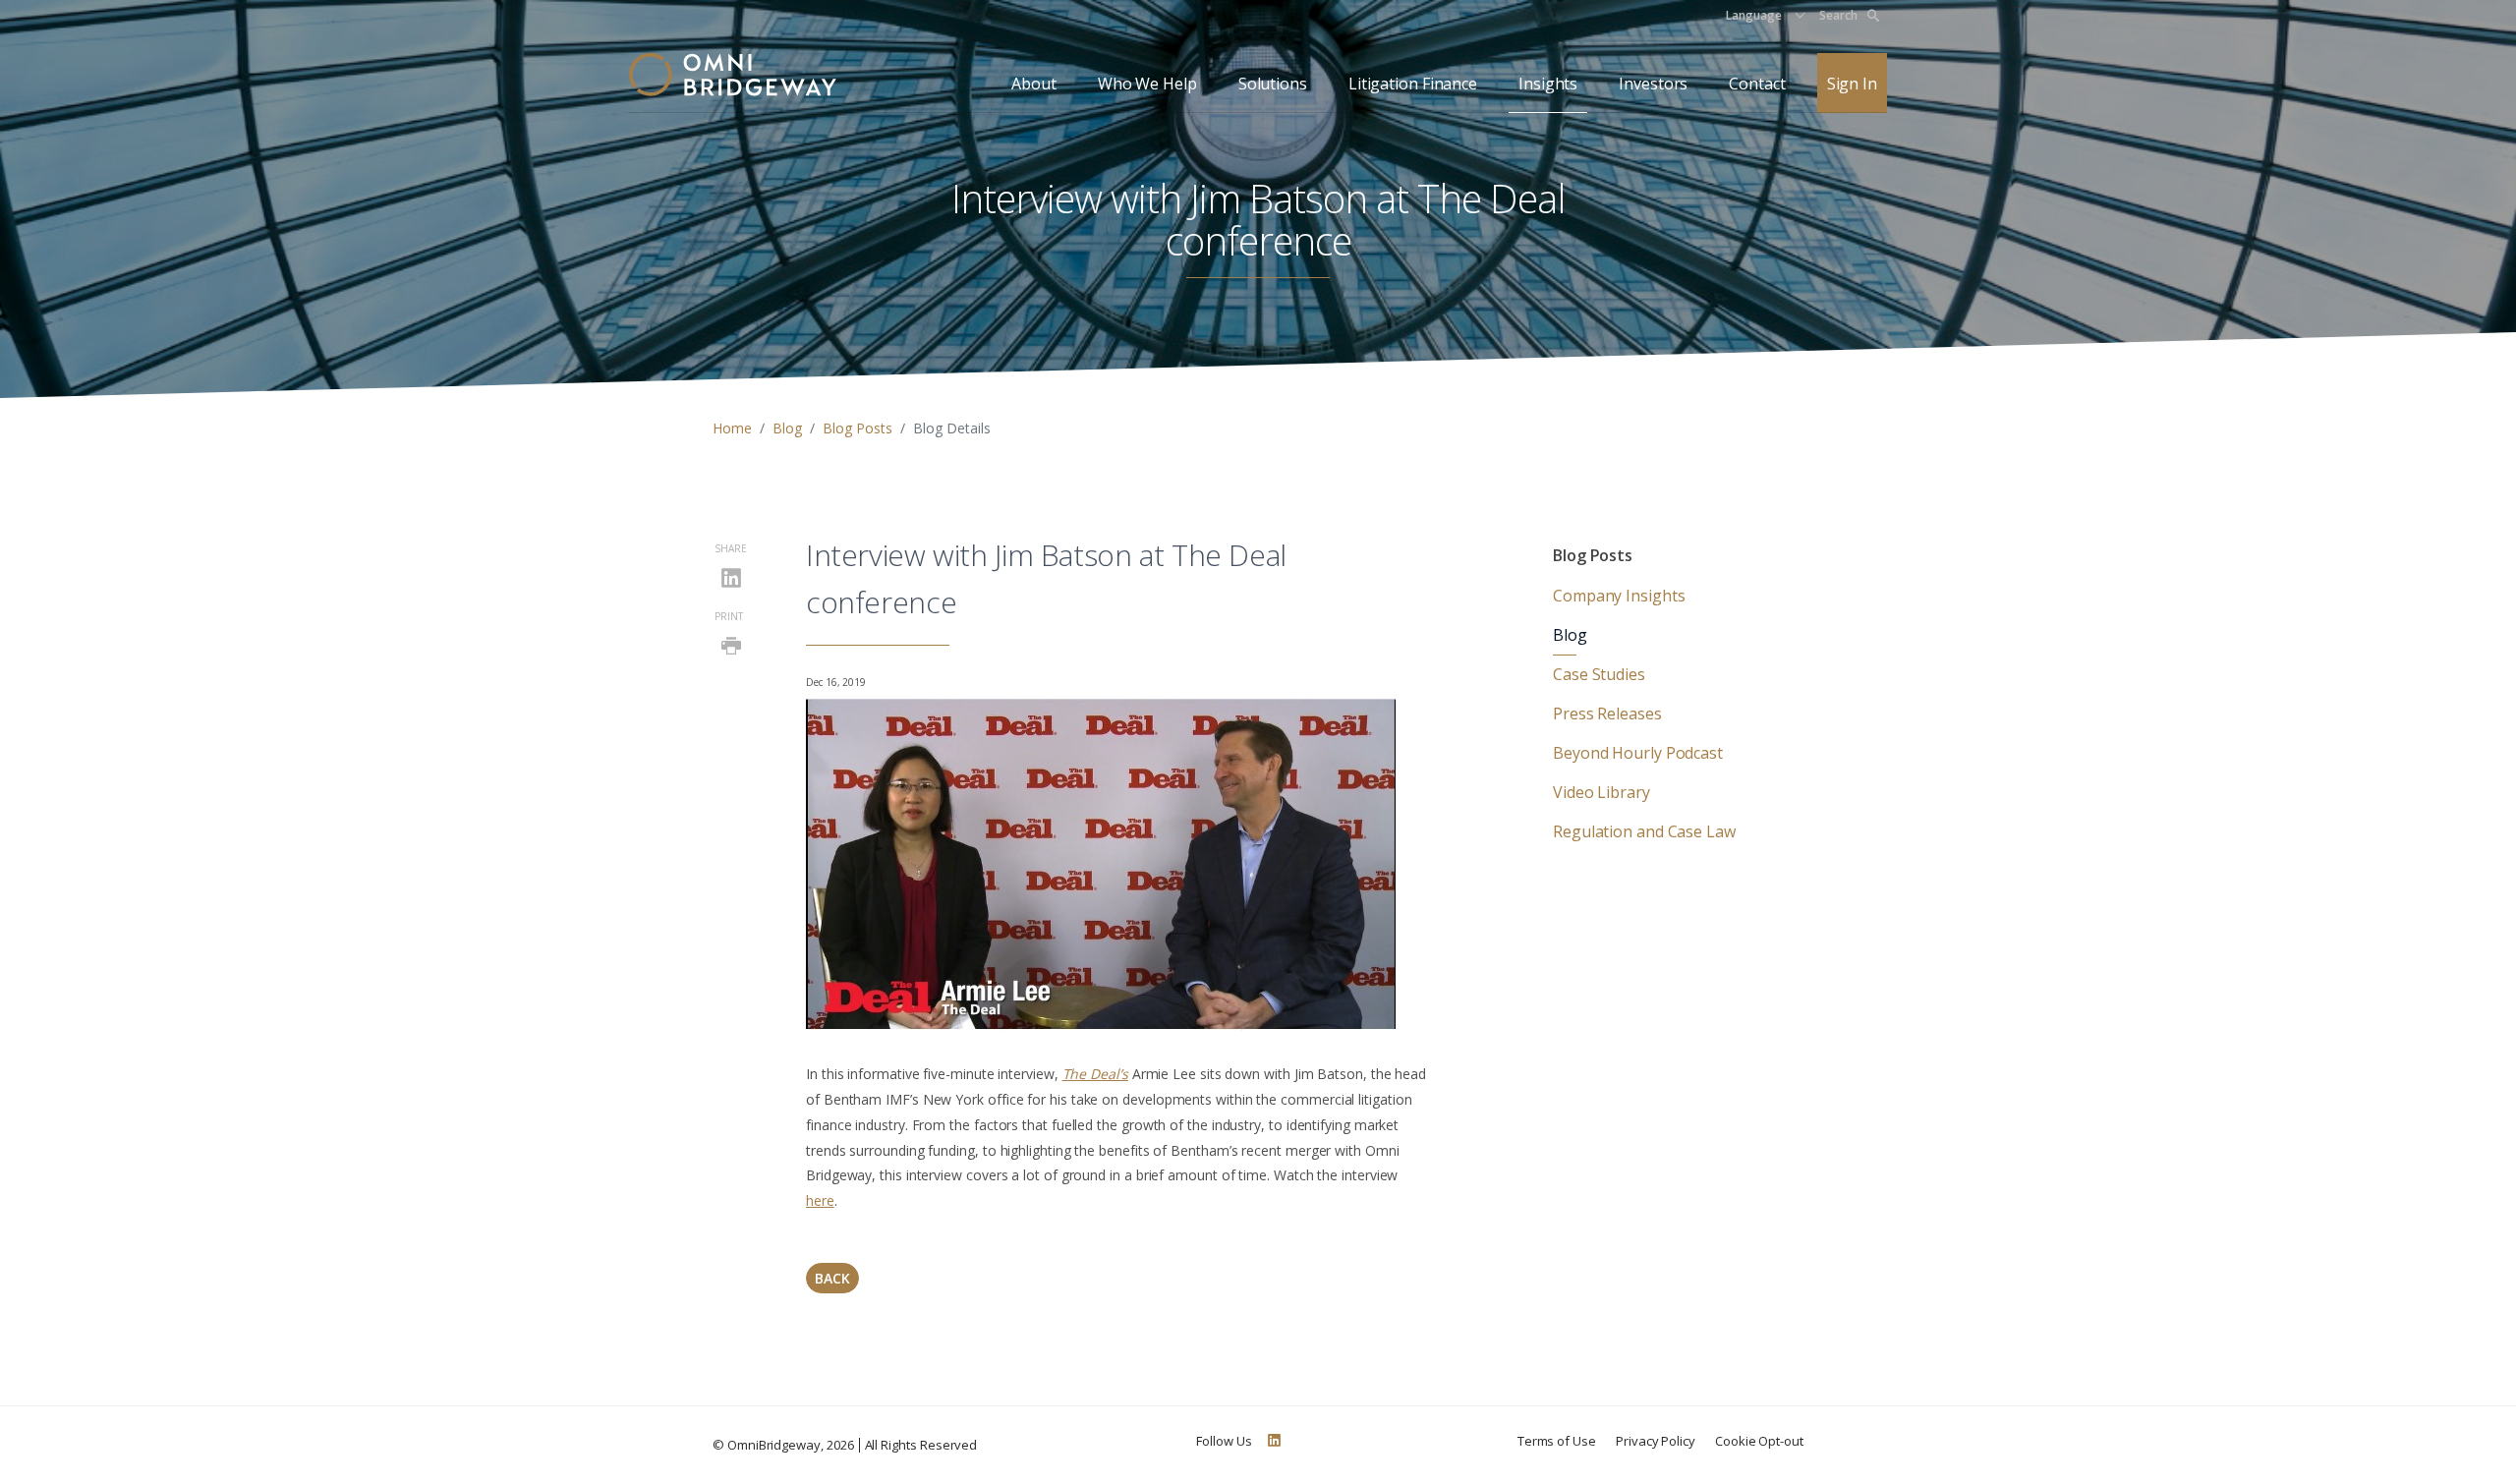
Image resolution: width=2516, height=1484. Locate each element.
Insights (1548, 84)
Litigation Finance (1413, 84)
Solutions (1273, 84)
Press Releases (1607, 713)
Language (1754, 15)
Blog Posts (858, 428)
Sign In (1852, 84)
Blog (787, 428)
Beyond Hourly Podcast (1638, 753)
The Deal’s (1095, 1074)
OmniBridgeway (774, 1445)
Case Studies (1599, 674)
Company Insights (1619, 596)
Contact (1757, 84)
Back (832, 1278)
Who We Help (1147, 84)
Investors (1653, 84)
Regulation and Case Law (1644, 831)
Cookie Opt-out (1759, 1441)
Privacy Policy (1656, 1441)
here (820, 1200)
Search (1838, 15)
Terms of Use (1557, 1441)
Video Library (1601, 792)
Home (732, 428)
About (1034, 84)
